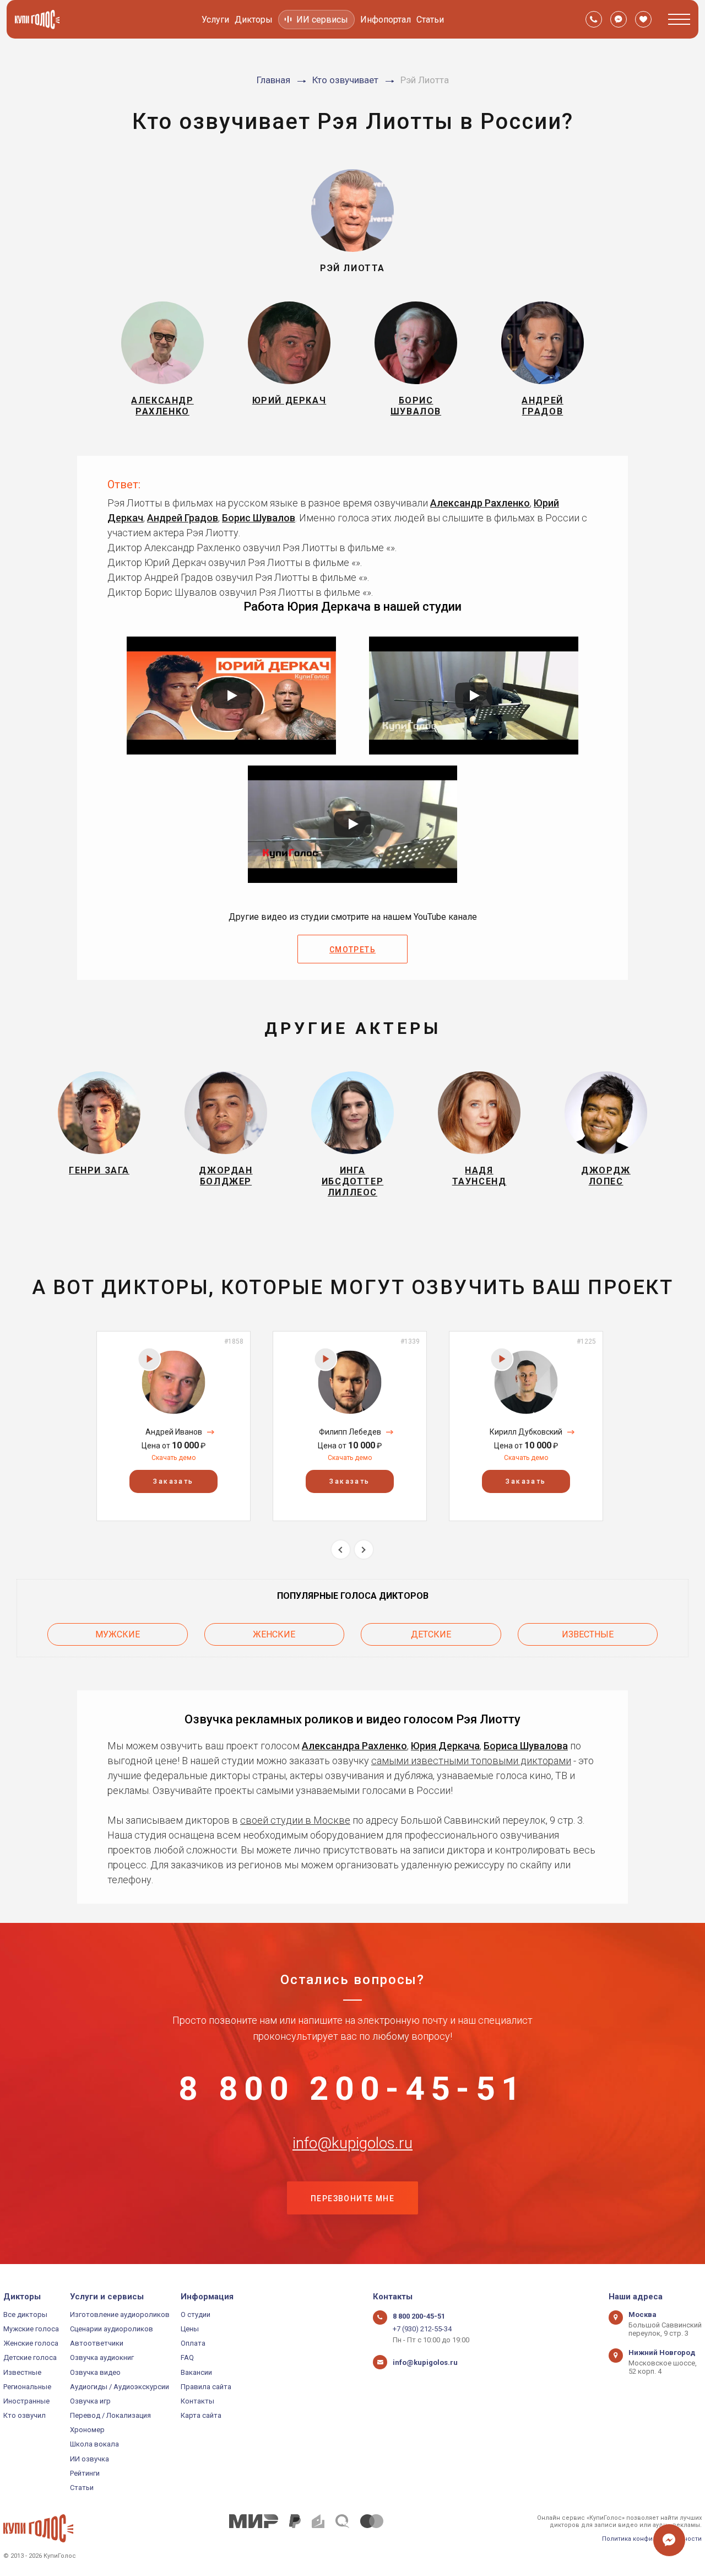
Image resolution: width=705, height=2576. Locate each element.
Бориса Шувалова (526, 1746)
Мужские (118, 1634)
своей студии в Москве (295, 1820)
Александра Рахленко (354, 1746)
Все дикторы (25, 2314)
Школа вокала (94, 2444)
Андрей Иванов (174, 1432)
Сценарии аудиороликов (112, 2329)
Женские (274, 1634)
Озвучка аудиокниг (102, 2357)
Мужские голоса (31, 2329)
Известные (588, 1634)
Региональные (27, 2387)
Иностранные (26, 2401)
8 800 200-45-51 (352, 2089)
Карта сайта (201, 2415)
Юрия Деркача (445, 1746)
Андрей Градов (183, 518)
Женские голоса (31, 2343)
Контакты (197, 2401)
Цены (190, 2329)
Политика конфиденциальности (652, 2539)
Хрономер (87, 2430)
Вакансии (196, 2372)
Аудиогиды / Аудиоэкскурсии (120, 2387)
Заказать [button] (173, 1481)
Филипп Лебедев (350, 1432)
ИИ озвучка (90, 2459)
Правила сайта (206, 2387)
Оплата (193, 2343)
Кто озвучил (25, 2415)
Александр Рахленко (480, 503)
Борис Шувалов (259, 518)
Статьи (430, 20)
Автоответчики (97, 2343)
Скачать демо (173, 1458)
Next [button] (364, 1550)
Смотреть (352, 950)
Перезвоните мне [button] (352, 2198)
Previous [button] (341, 1550)
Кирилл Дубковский (526, 1432)
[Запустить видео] (231, 696)
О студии (196, 2314)
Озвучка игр (90, 2401)
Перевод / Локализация (110, 2415)
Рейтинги (85, 2473)
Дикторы (254, 20)
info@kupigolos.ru (352, 2143)
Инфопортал (386, 20)
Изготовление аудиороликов (120, 2314)
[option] (173, 1426)
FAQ (187, 2357)
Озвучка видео (95, 2372)
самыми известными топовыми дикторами (471, 1761)
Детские (431, 1634)
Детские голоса (30, 2357)
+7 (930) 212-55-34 (422, 2329)
